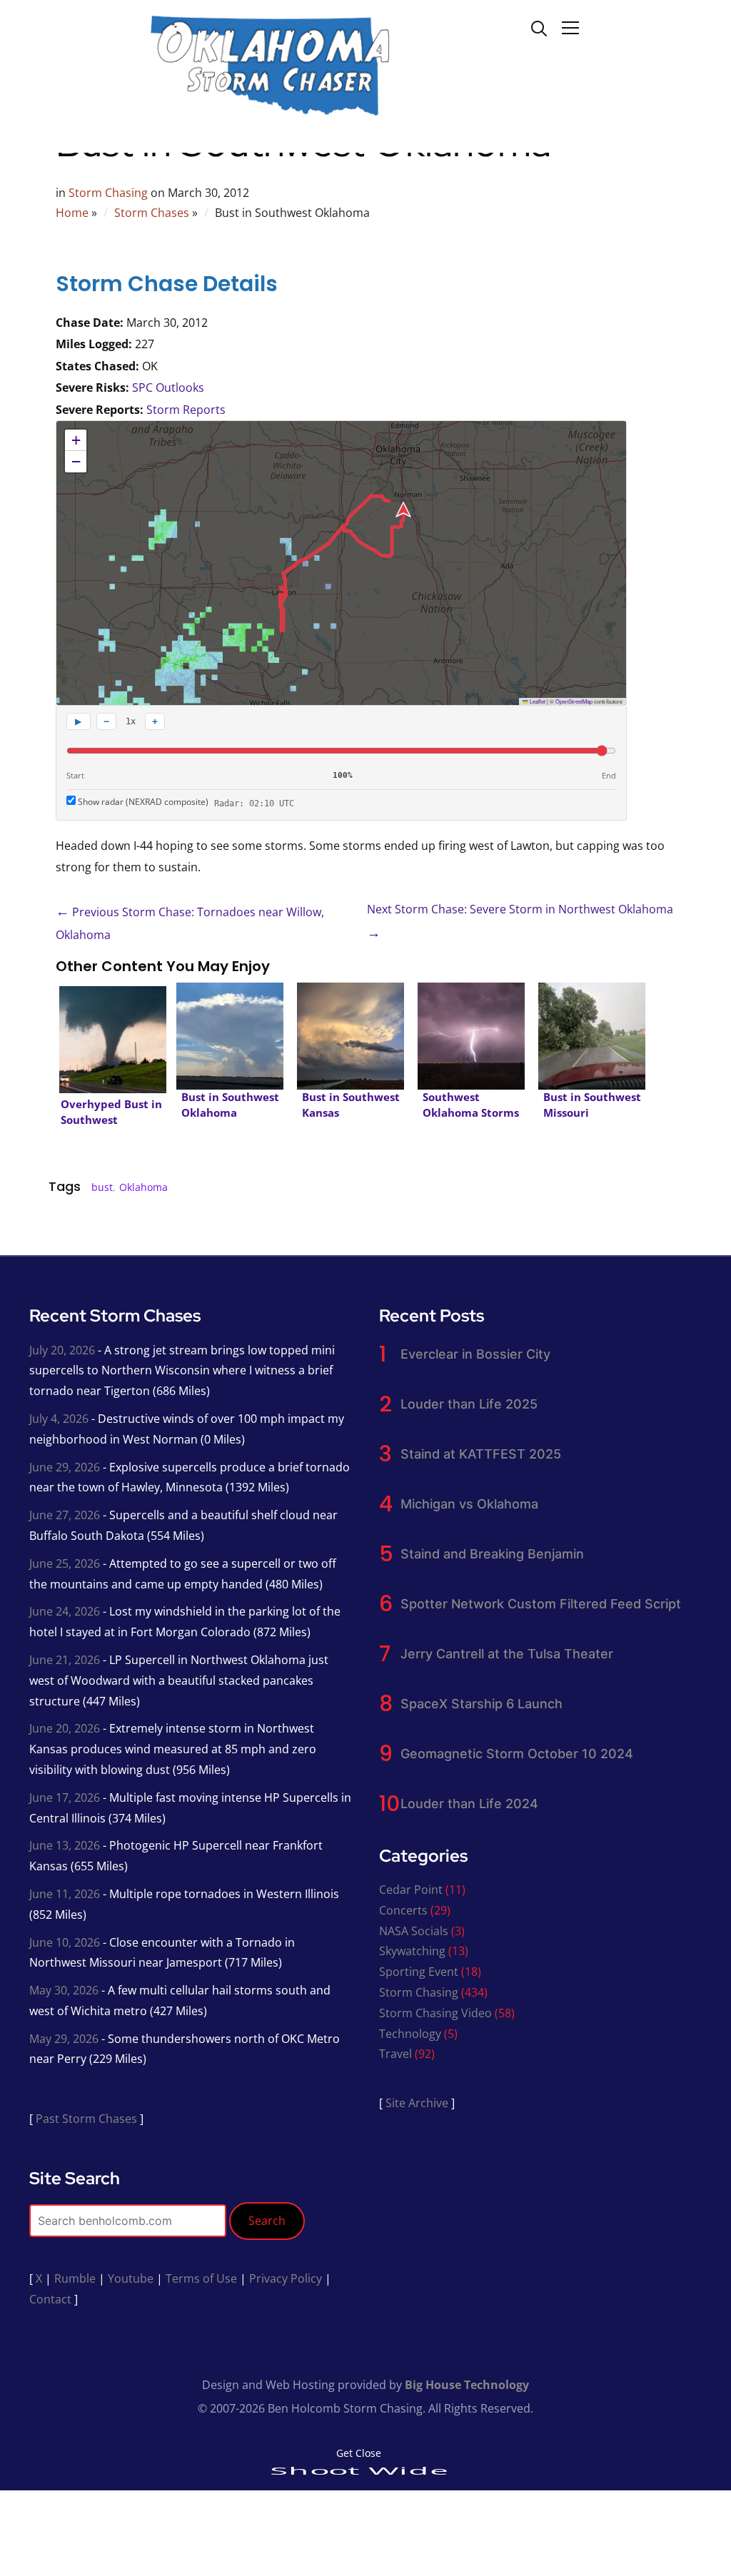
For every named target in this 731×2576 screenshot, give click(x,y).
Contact (50, 2299)
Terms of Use (201, 2278)
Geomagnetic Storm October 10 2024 (517, 1754)
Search (267, 2221)
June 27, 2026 (65, 1515)
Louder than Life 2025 (469, 1404)
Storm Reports (186, 410)
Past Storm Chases (86, 2119)
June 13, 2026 (65, 1845)
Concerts (403, 1910)
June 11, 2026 (65, 1894)
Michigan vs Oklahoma (469, 1504)
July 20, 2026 (62, 1350)
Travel (395, 2054)
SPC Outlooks (168, 387)
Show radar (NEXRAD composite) (142, 802)
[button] (76, 440)
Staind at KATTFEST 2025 (481, 1454)
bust (102, 1187)
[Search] (539, 27)
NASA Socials (414, 1931)
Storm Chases (152, 213)
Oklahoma (143, 1187)
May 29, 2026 (64, 2039)
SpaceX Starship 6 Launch (482, 1704)
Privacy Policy (286, 2278)
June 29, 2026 (65, 1467)
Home (72, 213)
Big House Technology (467, 2385)
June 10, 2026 (65, 1942)
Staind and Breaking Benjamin (492, 1554)
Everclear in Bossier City (475, 1354)
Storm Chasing (108, 193)
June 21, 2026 (65, 1660)
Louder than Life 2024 (469, 1804)
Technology (410, 2034)
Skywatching (412, 1951)
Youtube (131, 2278)
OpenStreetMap (574, 701)
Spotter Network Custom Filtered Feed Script (541, 1604)
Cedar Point (411, 1890)
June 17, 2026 (65, 1797)
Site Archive (417, 2103)
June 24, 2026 (65, 1611)
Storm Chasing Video (435, 2013)
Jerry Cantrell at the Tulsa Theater (507, 1654)
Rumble (75, 2278)
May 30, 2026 (64, 1990)
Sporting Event (419, 1972)
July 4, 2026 (59, 1419)
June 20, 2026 (65, 1728)
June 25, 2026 (65, 1563)
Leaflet (537, 701)
